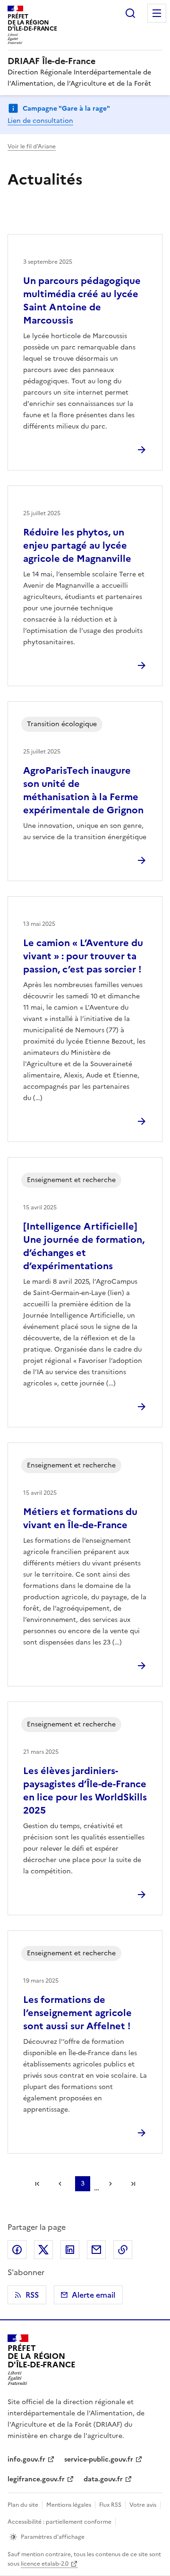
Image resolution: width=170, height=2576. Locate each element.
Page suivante (110, 2184)
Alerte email (93, 2295)
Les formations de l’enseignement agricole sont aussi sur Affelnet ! (77, 2013)
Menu (157, 13)
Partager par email (96, 2250)
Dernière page (133, 2184)
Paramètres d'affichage (53, 2537)
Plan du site (23, 2505)
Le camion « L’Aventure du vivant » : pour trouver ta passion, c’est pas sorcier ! (83, 956)
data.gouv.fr (103, 2479)
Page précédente (60, 2184)
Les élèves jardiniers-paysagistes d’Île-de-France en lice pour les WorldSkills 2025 (85, 1790)
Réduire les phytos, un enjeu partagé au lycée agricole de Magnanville (77, 545)
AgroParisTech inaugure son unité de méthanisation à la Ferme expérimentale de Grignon (83, 790)
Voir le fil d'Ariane (32, 146)
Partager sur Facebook (17, 2250)
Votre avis (143, 2505)
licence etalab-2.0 (45, 2564)
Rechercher (130, 13)
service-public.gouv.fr (99, 2459)
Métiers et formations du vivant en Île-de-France (80, 1518)
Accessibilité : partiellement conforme (59, 2522)
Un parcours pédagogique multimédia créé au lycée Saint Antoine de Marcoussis (82, 300)
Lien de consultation (40, 121)
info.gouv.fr (26, 2459)
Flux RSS (110, 2505)
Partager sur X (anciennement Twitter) (43, 2250)
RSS (32, 2295)
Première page (37, 2184)
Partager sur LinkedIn (70, 2250)
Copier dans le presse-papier (123, 2250)
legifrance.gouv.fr (36, 2479)
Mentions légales (69, 2505)
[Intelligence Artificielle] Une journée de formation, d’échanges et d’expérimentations (84, 1246)
